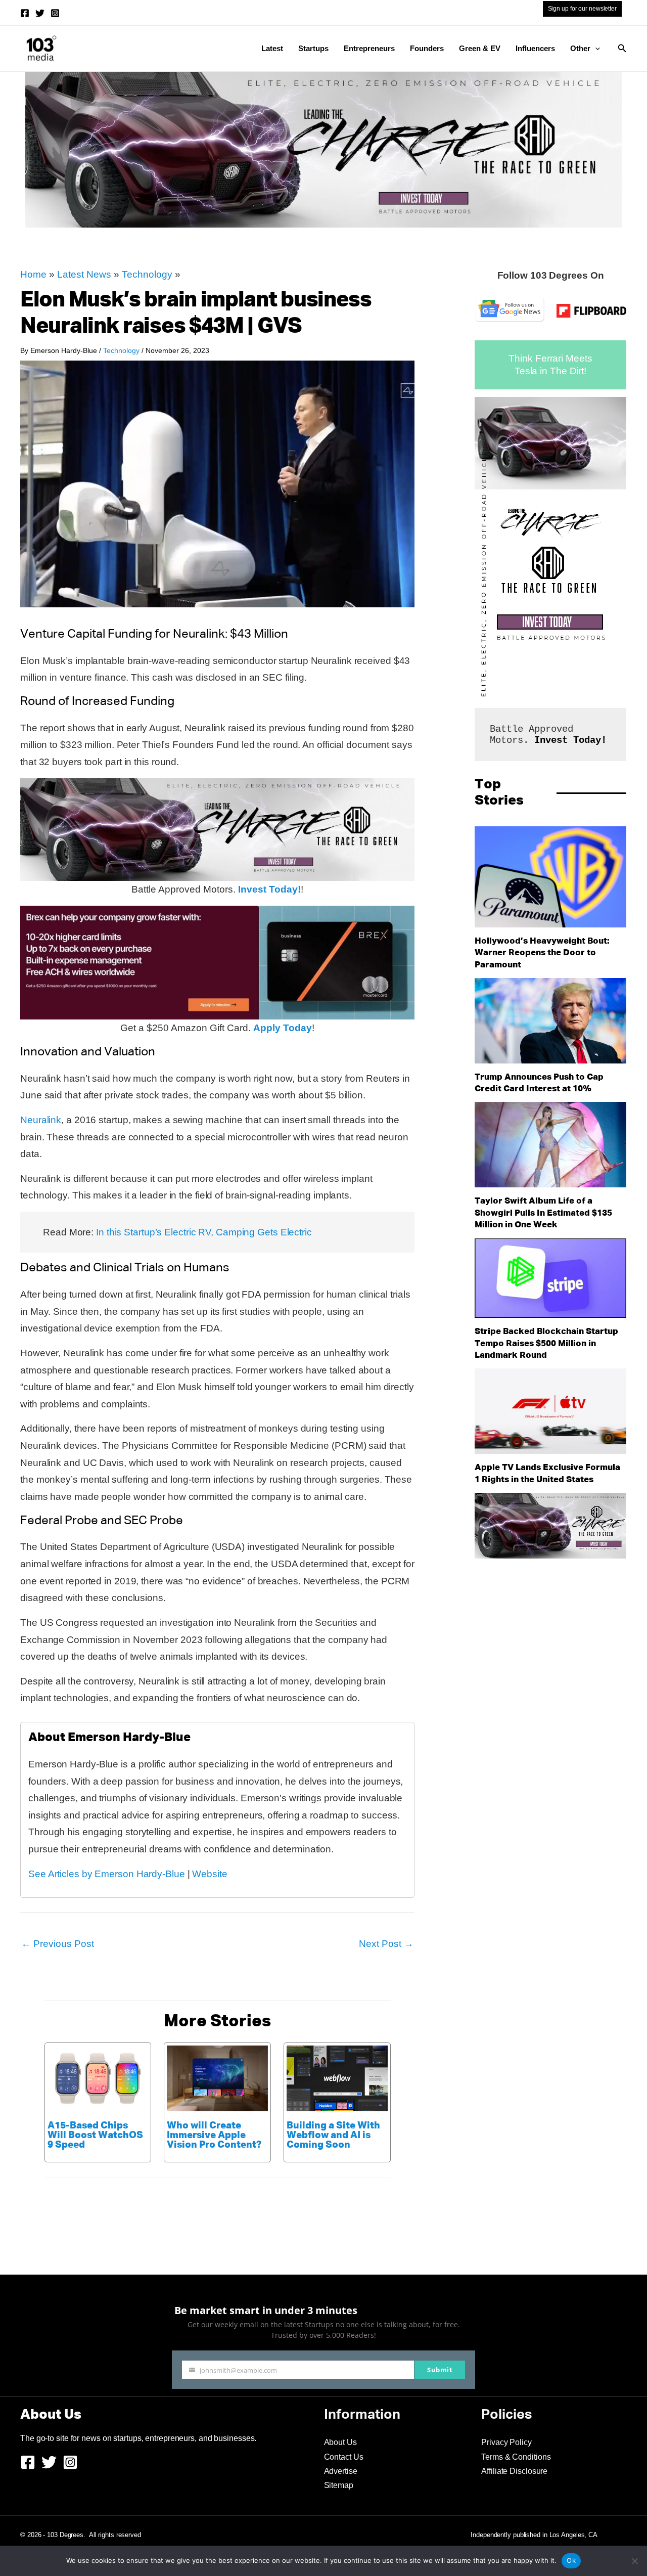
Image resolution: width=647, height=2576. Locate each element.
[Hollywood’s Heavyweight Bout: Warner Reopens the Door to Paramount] (550, 877)
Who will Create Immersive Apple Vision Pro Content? (214, 2135)
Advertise (341, 2471)
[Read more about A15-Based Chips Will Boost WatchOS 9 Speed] (98, 2078)
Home (33, 274)
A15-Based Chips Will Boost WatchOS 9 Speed (95, 2135)
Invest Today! (269, 889)
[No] (634, 2561)
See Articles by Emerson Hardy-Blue (107, 1874)
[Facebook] (25, 13)
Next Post (386, 1944)
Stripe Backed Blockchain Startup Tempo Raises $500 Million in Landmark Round (546, 1344)
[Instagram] (55, 13)
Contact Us (344, 2457)
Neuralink (41, 1120)
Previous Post (58, 1944)
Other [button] (580, 48)
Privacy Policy (506, 2442)
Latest (272, 48)
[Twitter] (40, 13)
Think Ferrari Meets (550, 358)
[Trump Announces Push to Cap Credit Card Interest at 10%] (550, 1021)
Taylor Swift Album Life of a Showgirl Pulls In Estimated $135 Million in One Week (543, 1213)
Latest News (84, 274)
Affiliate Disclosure (514, 2471)
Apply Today (283, 1028)
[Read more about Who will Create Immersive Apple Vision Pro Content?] (217, 2078)
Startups (313, 48)
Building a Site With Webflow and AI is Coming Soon (333, 2135)
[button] (595, 49)
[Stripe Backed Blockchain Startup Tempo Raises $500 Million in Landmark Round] (550, 1278)
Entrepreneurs (369, 48)
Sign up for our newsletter (582, 9)
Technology (147, 274)
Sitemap (339, 2485)
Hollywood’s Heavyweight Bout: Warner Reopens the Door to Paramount (542, 953)
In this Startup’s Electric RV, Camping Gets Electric (204, 1232)
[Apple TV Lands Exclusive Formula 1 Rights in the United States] (550, 1411)
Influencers (535, 48)
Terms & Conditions (516, 2457)
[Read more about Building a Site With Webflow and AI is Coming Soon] (337, 2078)
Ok (571, 2560)
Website (210, 1874)
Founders (427, 48)
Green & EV (480, 48)
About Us (340, 2442)
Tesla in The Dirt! (550, 371)
